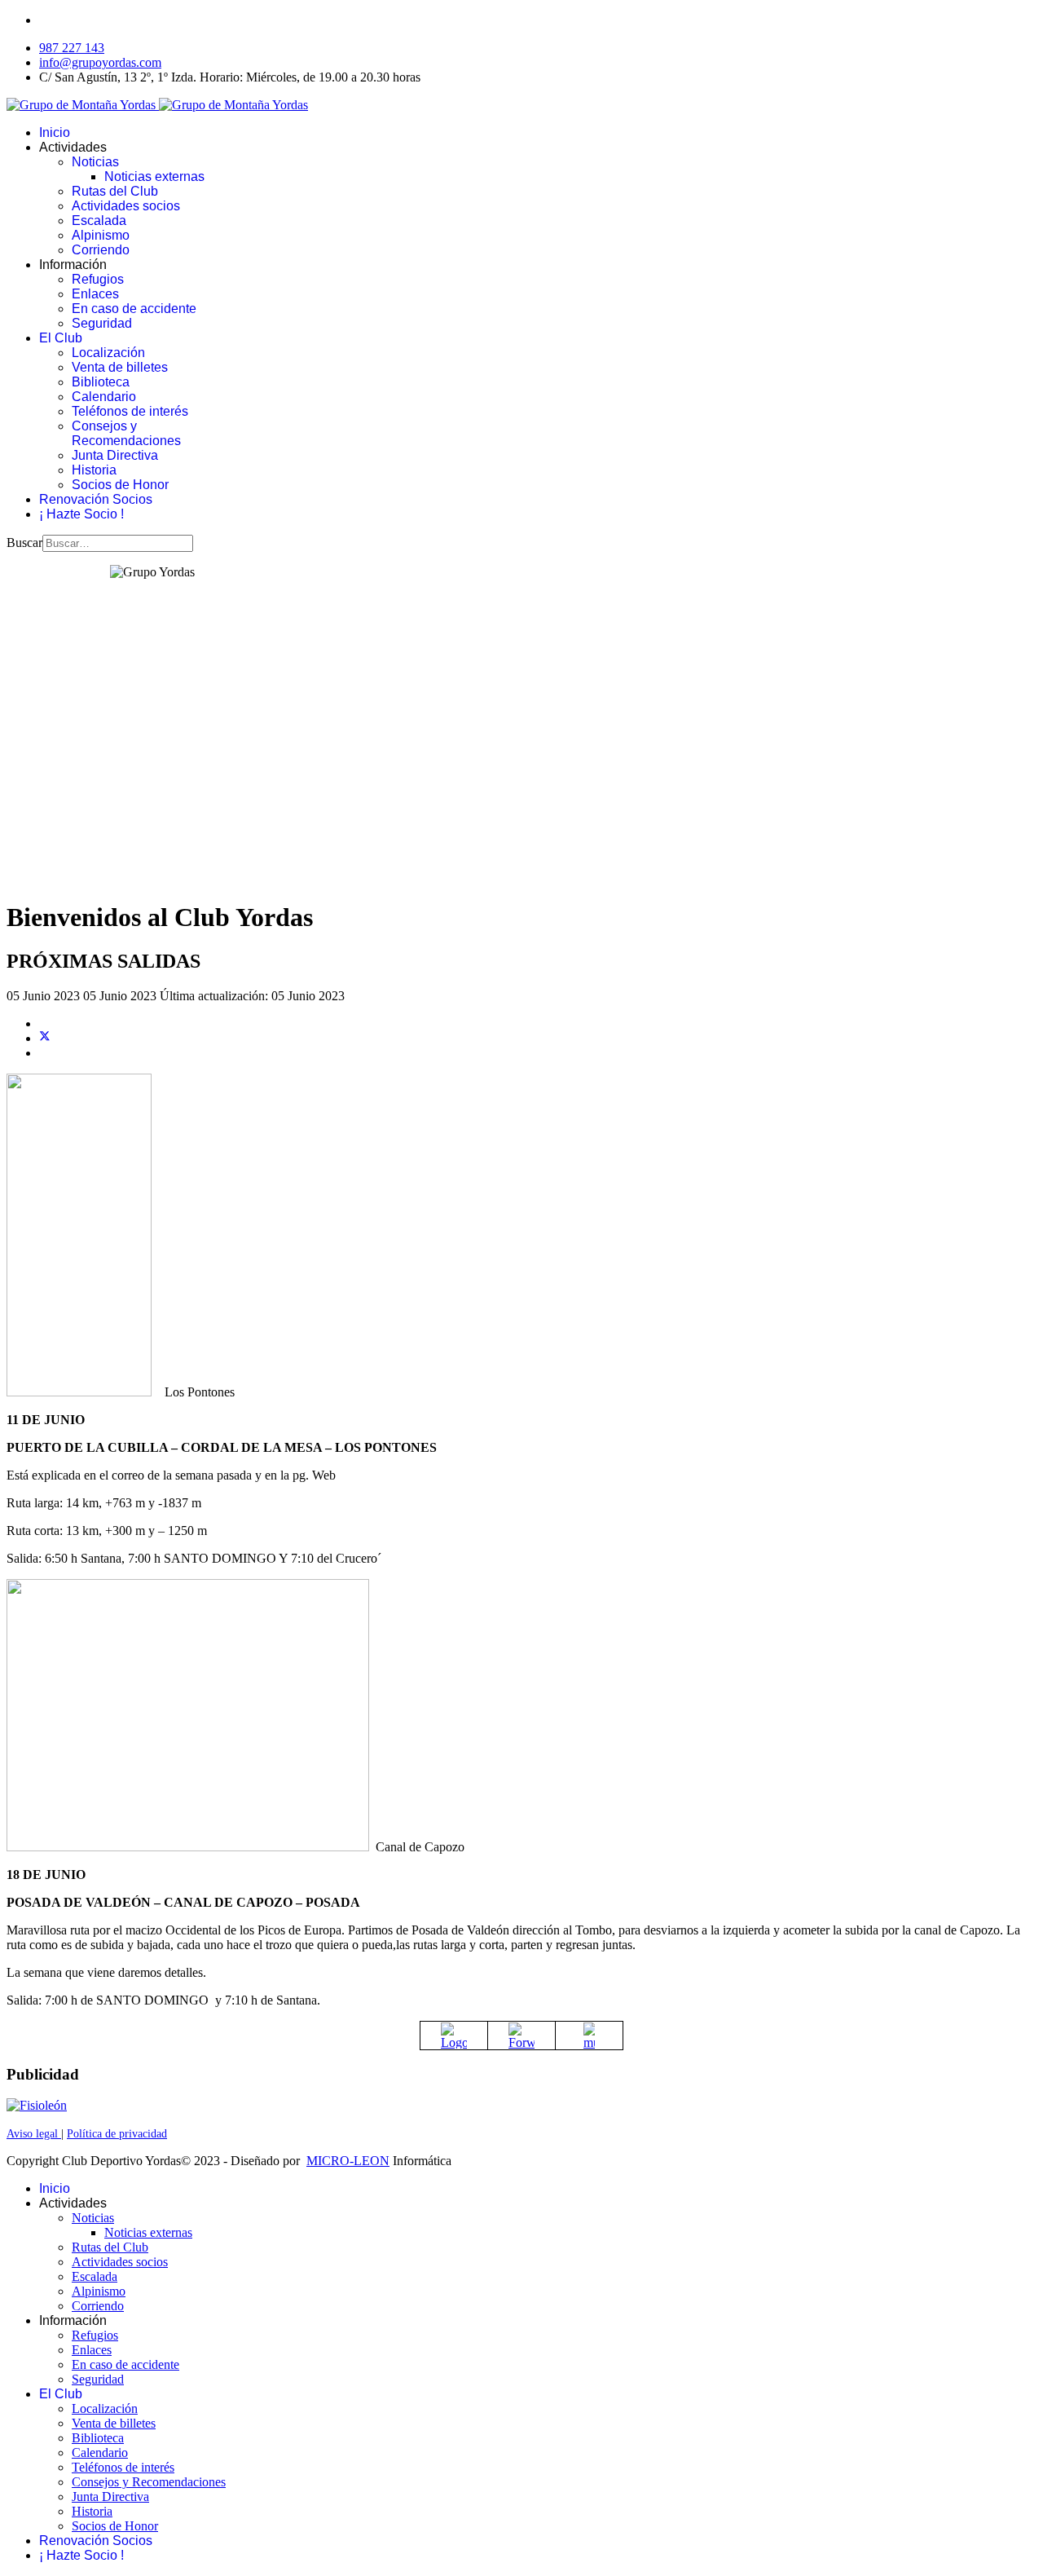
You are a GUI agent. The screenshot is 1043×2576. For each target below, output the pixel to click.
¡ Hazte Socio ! (81, 514)
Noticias (95, 162)
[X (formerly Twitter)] (45, 1038)
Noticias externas (154, 176)
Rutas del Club (115, 191)
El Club (61, 338)
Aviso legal (34, 2134)
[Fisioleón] (37, 2105)
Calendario (104, 397)
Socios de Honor (120, 485)
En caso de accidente (134, 309)
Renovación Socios (96, 499)
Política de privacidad (117, 2134)
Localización (108, 353)
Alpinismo (101, 235)
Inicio (55, 132)
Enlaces (95, 294)
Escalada (99, 221)
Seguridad (102, 323)
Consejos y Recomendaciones (126, 433)
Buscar (24, 543)
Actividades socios (126, 206)
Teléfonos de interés (130, 411)
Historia (94, 470)
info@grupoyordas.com (100, 62)
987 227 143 (72, 48)
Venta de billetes (120, 367)
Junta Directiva (115, 455)
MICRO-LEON (348, 2161)
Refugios (98, 279)
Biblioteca (101, 382)
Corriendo (101, 250)
